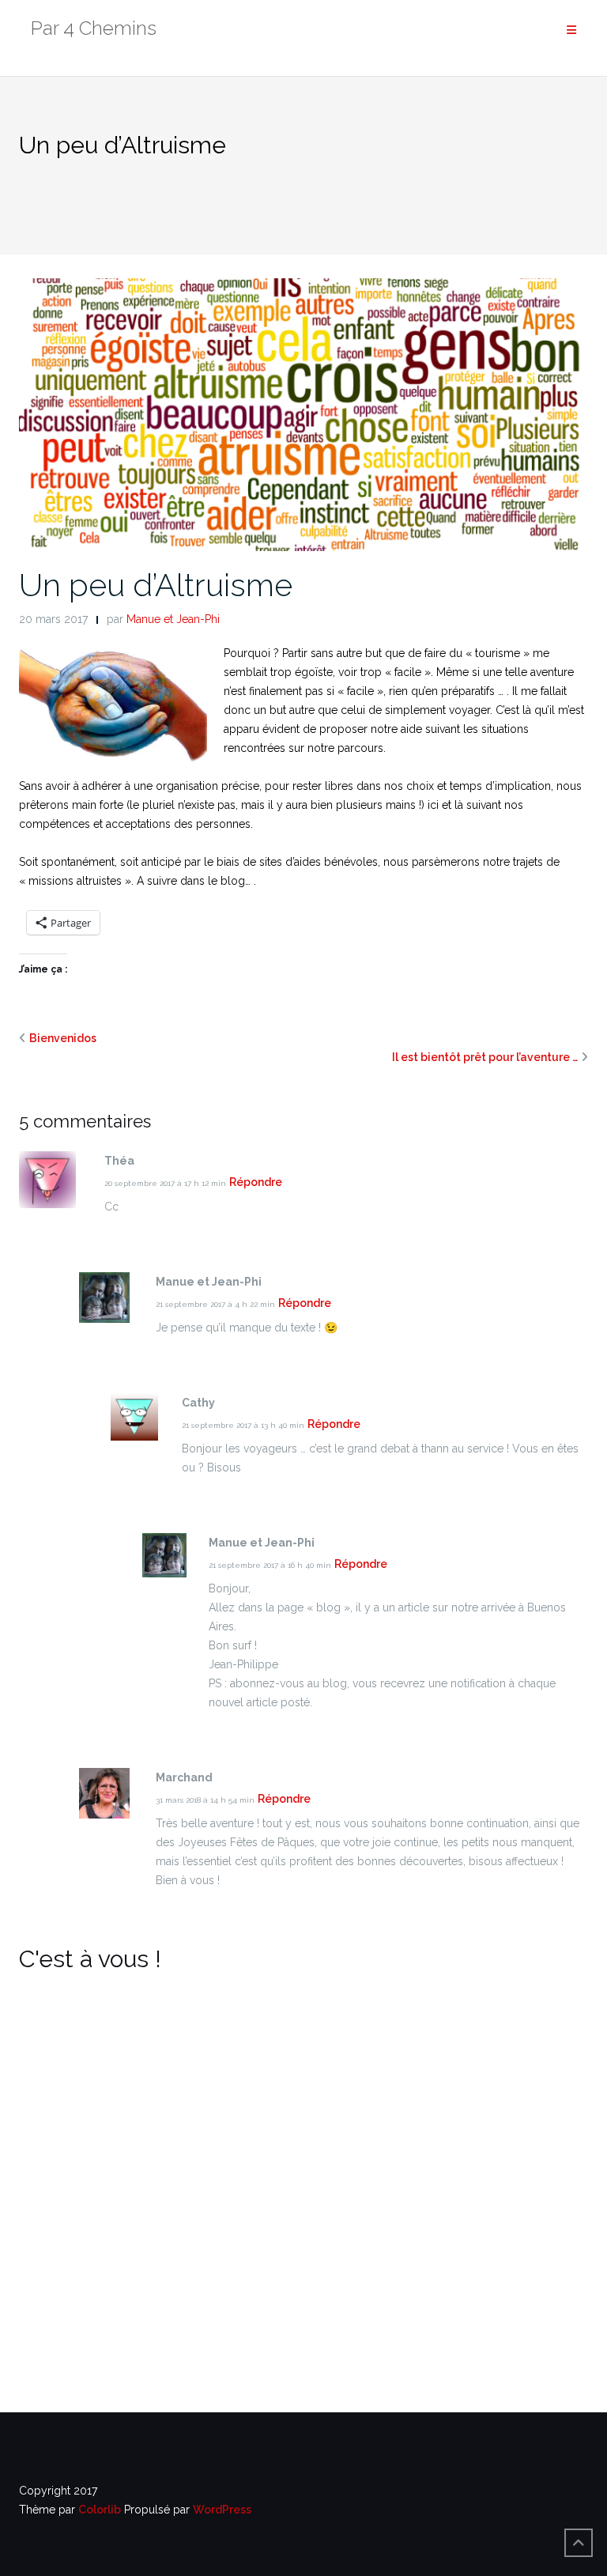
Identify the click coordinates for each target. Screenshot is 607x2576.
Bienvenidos (63, 1038)
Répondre (256, 1182)
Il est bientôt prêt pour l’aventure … (485, 1057)
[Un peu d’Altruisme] (303, 414)
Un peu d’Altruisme (156, 585)
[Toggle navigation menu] (571, 30)
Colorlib (100, 2510)
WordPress (222, 2510)
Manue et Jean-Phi (173, 619)
